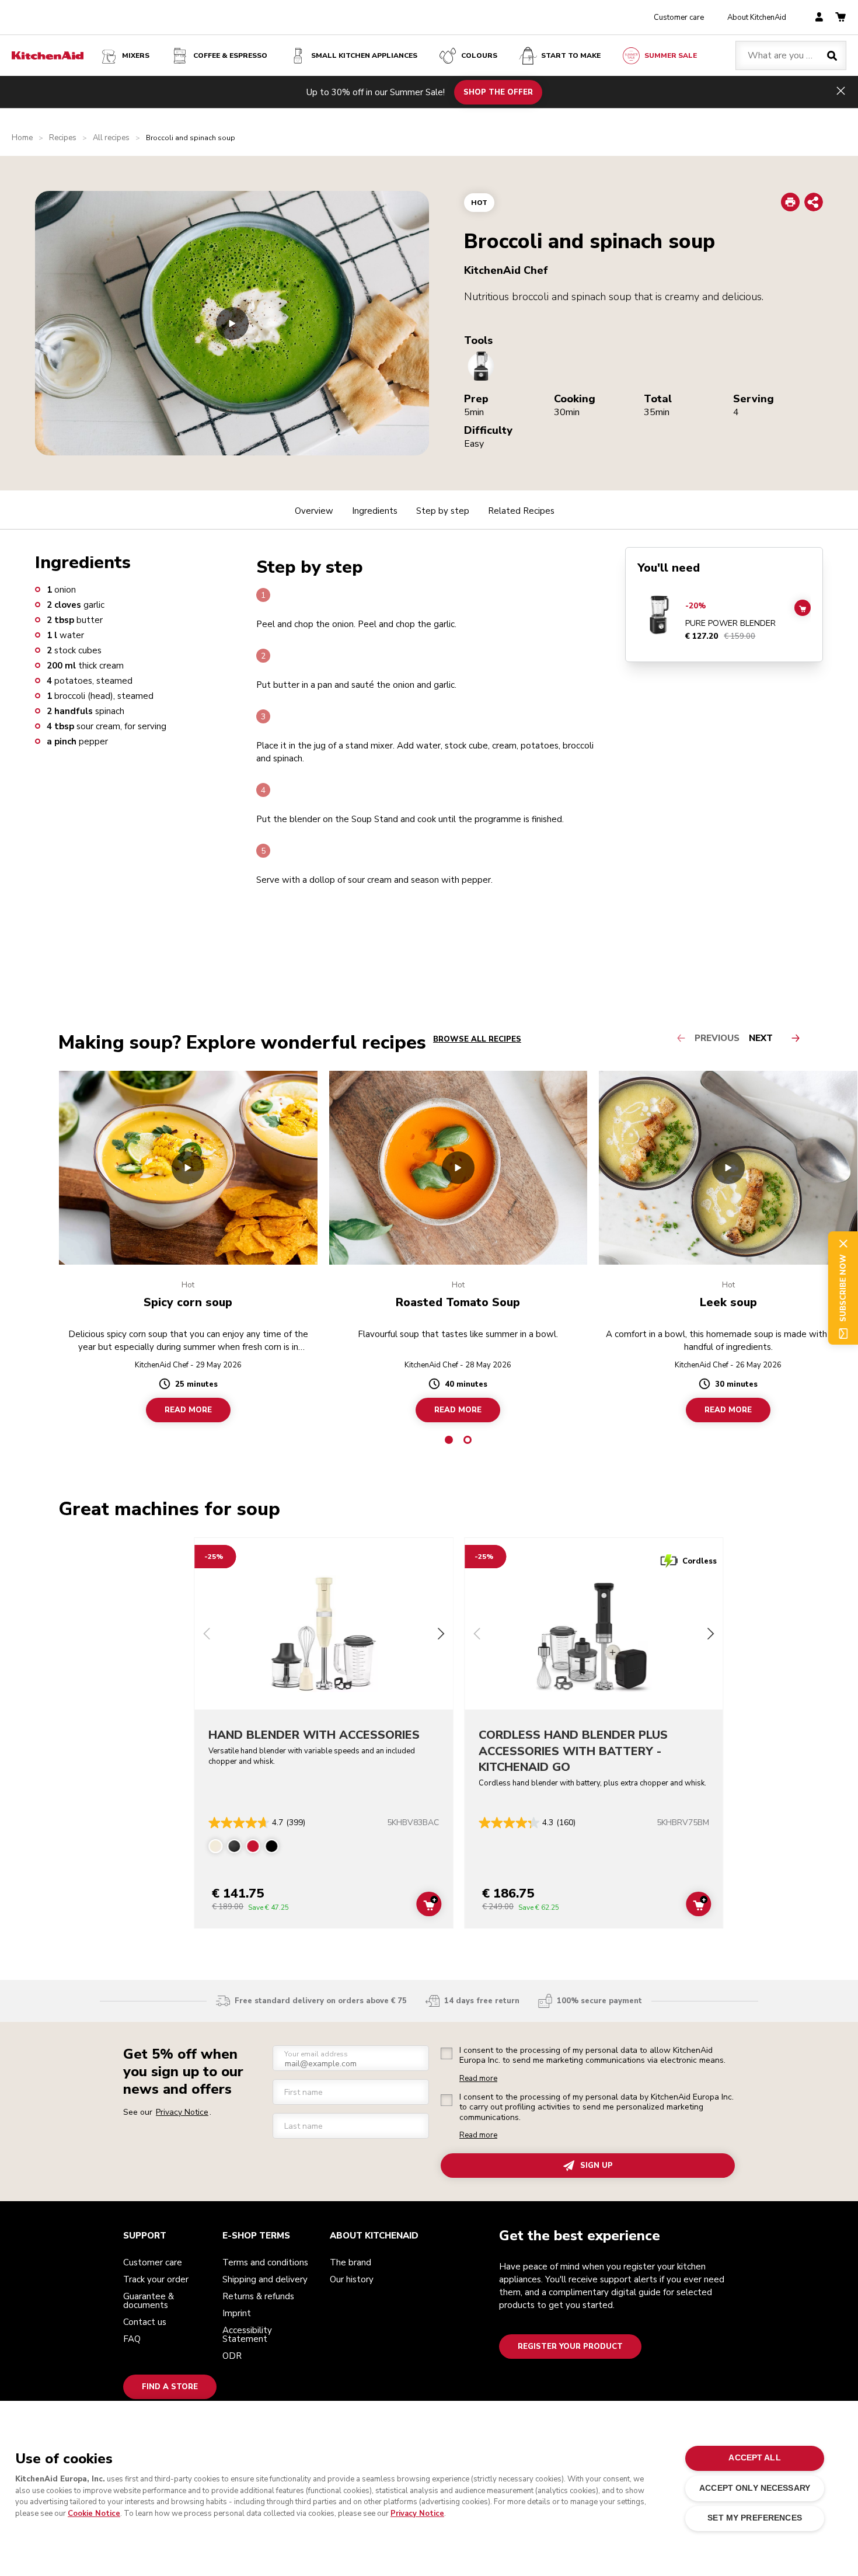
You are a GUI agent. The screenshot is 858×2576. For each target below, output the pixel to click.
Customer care (679, 18)
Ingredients (375, 511)
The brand (350, 2262)
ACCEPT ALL (754, 2458)
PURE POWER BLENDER (730, 624)
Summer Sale (671, 55)
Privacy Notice (417, 2514)
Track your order (156, 2279)
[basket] (840, 18)
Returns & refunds (258, 2296)
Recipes (63, 138)
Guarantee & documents (149, 2301)
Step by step (443, 511)
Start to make (571, 55)
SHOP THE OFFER (498, 92)
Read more (478, 2079)
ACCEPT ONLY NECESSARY (755, 2488)
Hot (479, 203)
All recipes (111, 138)
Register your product (570, 2347)
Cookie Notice (94, 2514)
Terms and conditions (265, 2262)
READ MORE (188, 1410)
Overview (314, 511)
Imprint (237, 2313)
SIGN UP (597, 2166)
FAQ (132, 2339)
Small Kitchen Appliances (364, 55)
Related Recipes (521, 511)
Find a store (170, 2387)
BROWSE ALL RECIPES (477, 1039)
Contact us (145, 2322)
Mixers (136, 55)
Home (22, 138)
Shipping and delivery (265, 2279)
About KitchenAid (757, 18)
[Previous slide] (207, 1635)
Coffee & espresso (230, 55)
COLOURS (479, 55)
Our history (352, 2279)
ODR (232, 2356)
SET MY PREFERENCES (754, 2518)
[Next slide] (441, 1635)
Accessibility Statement (247, 2335)
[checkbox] (447, 2053)
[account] (819, 18)
